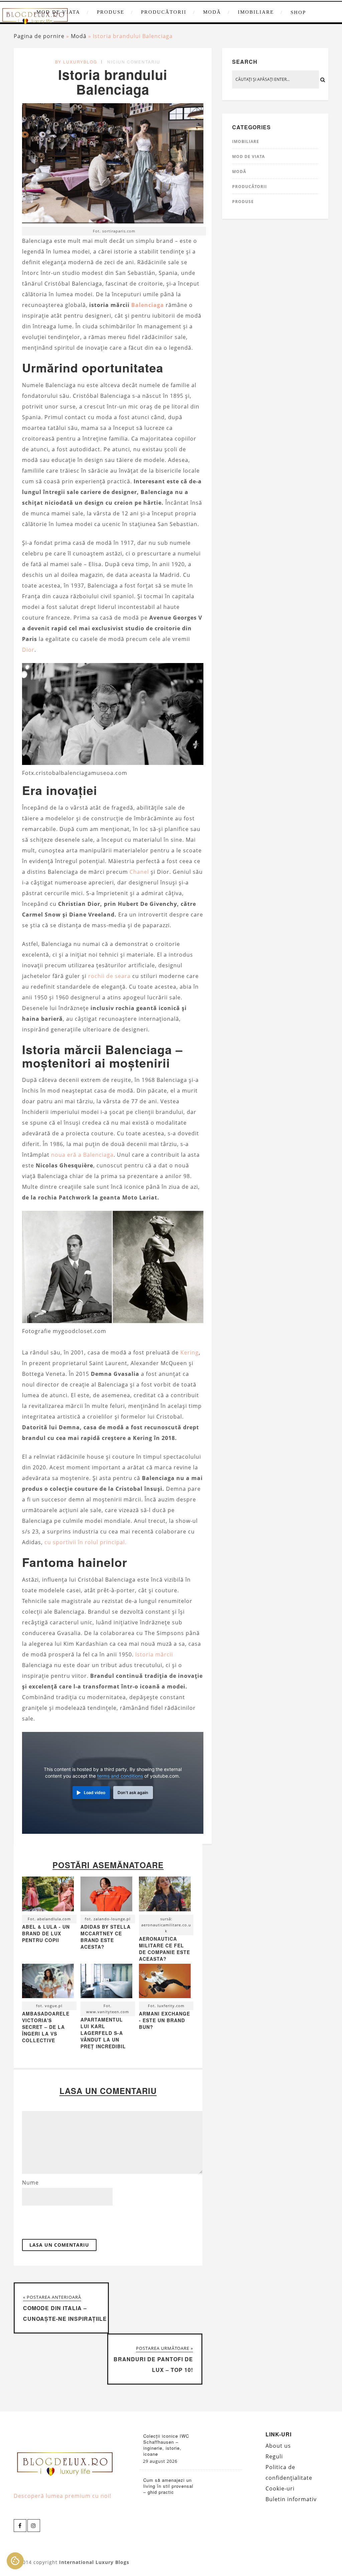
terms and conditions (120, 1776)
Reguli (274, 2456)
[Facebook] (20, 2526)
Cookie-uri (280, 2488)
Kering (190, 1352)
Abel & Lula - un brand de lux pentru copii (46, 1933)
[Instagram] (34, 2526)
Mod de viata (248, 156)
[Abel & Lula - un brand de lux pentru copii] (48, 1895)
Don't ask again (133, 1793)
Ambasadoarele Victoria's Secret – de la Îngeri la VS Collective (46, 2027)
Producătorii (164, 12)
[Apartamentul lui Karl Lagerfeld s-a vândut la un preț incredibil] (106, 1983)
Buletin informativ (291, 2499)
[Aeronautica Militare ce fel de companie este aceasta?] (165, 1895)
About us (278, 2446)
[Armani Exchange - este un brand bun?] (165, 1983)
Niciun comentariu (134, 62)
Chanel (139, 872)
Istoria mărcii (154, 1654)
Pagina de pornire (39, 36)
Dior (28, 650)
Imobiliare (256, 12)
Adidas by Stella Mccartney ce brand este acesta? (106, 1937)
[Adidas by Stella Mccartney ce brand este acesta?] (106, 1895)
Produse (111, 12)
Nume (30, 2183)
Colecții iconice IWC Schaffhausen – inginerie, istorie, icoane (166, 2445)
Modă (212, 12)
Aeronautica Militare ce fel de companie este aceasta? (164, 1949)
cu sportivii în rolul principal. (85, 1542)
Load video (95, 1793)
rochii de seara (109, 976)
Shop (298, 12)
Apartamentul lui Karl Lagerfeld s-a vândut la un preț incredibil (103, 2033)
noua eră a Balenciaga (82, 1155)
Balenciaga (148, 305)
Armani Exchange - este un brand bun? (164, 2020)
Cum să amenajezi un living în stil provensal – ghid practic (168, 2486)
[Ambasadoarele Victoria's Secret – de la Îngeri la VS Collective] (48, 1983)
